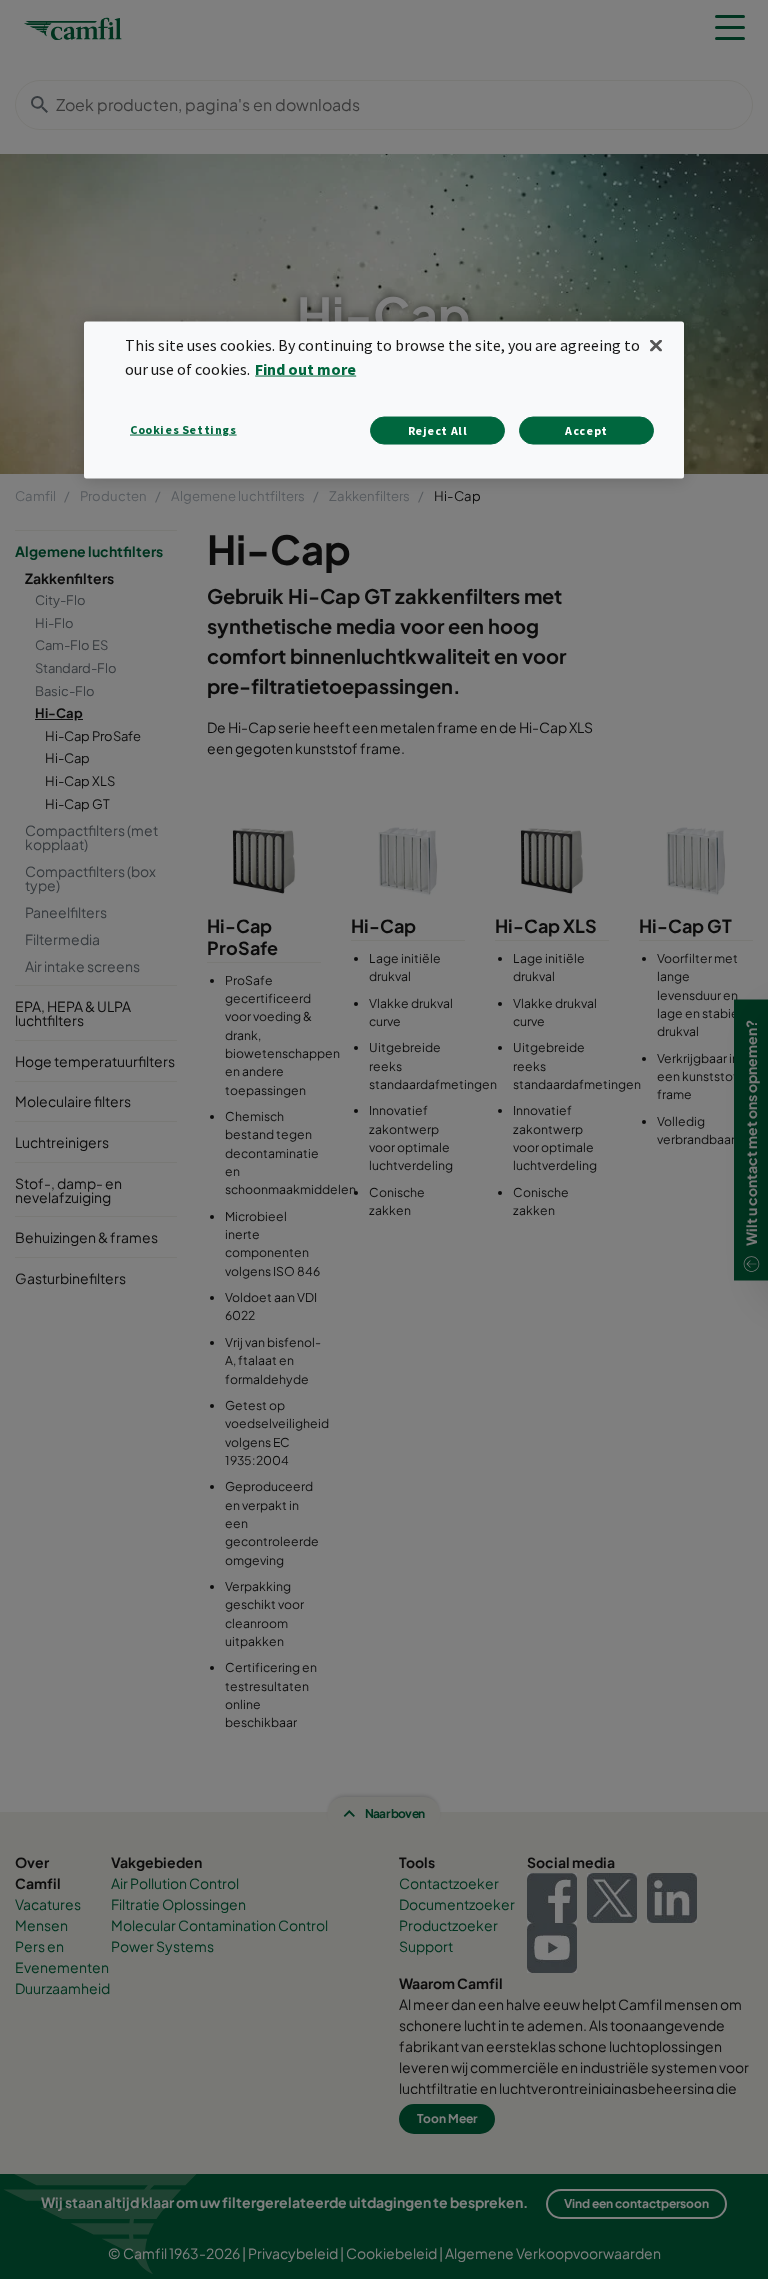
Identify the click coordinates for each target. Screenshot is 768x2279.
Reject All (438, 430)
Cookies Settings (183, 429)
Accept (586, 430)
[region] (384, 399)
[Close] (656, 345)
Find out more (305, 369)
